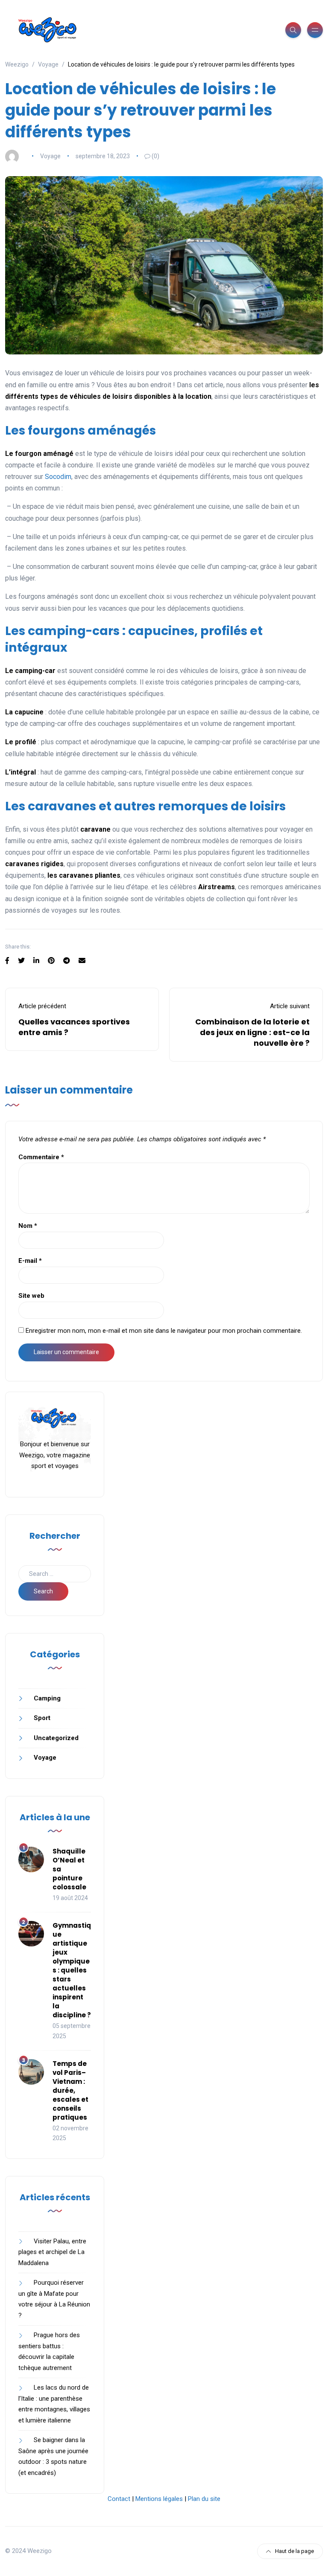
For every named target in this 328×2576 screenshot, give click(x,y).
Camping (47, 1698)
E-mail (30, 1261)
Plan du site (204, 2499)
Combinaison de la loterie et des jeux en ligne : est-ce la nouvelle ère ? (252, 1032)
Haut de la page (294, 2551)
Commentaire (41, 1157)
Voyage (50, 156)
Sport (42, 1718)
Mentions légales (159, 2499)
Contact (119, 2499)
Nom (28, 1226)
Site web (31, 1296)
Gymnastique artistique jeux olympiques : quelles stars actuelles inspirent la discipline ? (72, 1970)
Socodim (58, 477)
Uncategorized (56, 1738)
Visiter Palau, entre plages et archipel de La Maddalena (52, 2252)
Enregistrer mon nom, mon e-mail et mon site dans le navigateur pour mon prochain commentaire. (164, 1331)
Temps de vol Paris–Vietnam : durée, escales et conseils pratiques (70, 2090)
